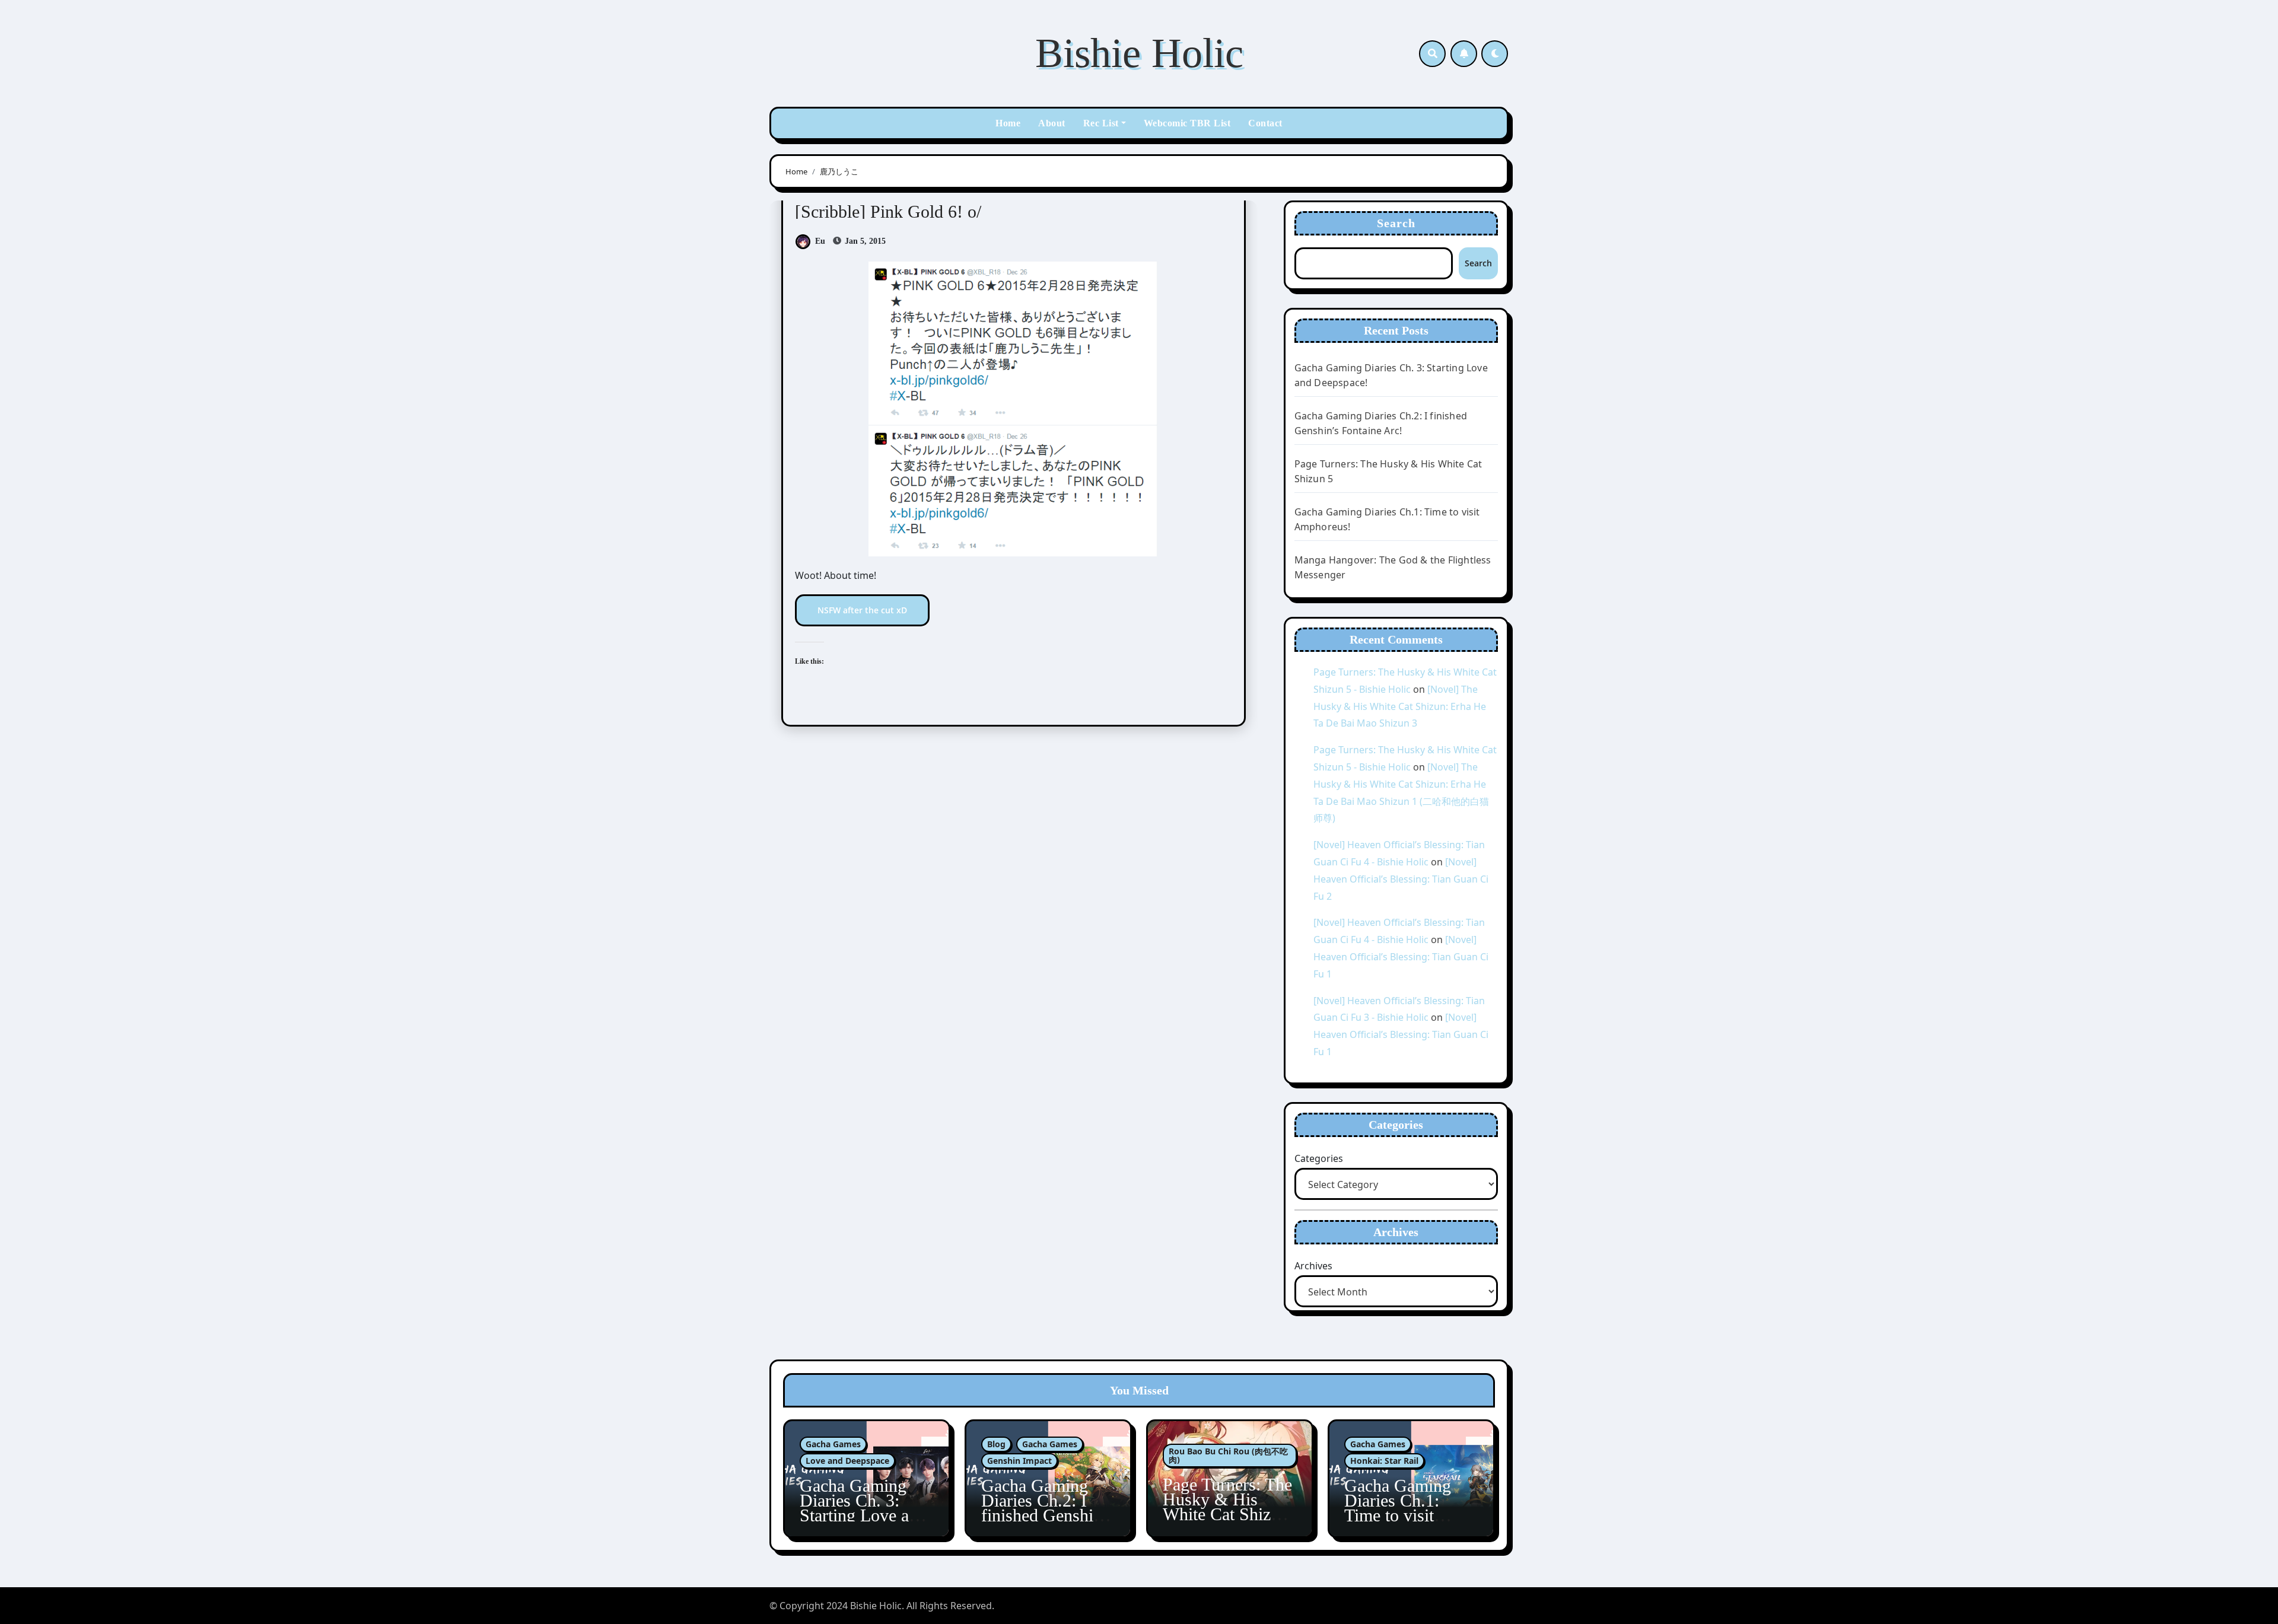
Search (1396, 223)
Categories (1319, 1158)
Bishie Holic (1139, 53)
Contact (1265, 123)
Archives (1313, 1266)
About (1052, 123)
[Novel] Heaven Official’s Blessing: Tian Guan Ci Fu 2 (1401, 879)
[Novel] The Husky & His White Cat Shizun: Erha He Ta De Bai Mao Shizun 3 (1400, 706)
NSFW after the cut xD (862, 610)
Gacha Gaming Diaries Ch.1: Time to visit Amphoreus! (1398, 1508)
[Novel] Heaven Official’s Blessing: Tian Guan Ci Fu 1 (1401, 957)
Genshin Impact (1019, 1461)
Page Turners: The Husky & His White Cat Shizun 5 (1227, 1507)
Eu (820, 241)
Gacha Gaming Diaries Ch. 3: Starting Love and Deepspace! (863, 1508)
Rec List (1101, 123)
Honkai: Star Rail (1384, 1461)
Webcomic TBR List (1187, 123)
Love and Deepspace (847, 1461)
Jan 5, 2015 (864, 241)
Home (1008, 123)
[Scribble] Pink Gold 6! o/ (888, 211)
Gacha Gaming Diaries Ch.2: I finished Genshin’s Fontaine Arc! (1048, 1508)
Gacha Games (833, 1444)
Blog (996, 1444)
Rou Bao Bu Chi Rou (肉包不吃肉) (1228, 1455)
